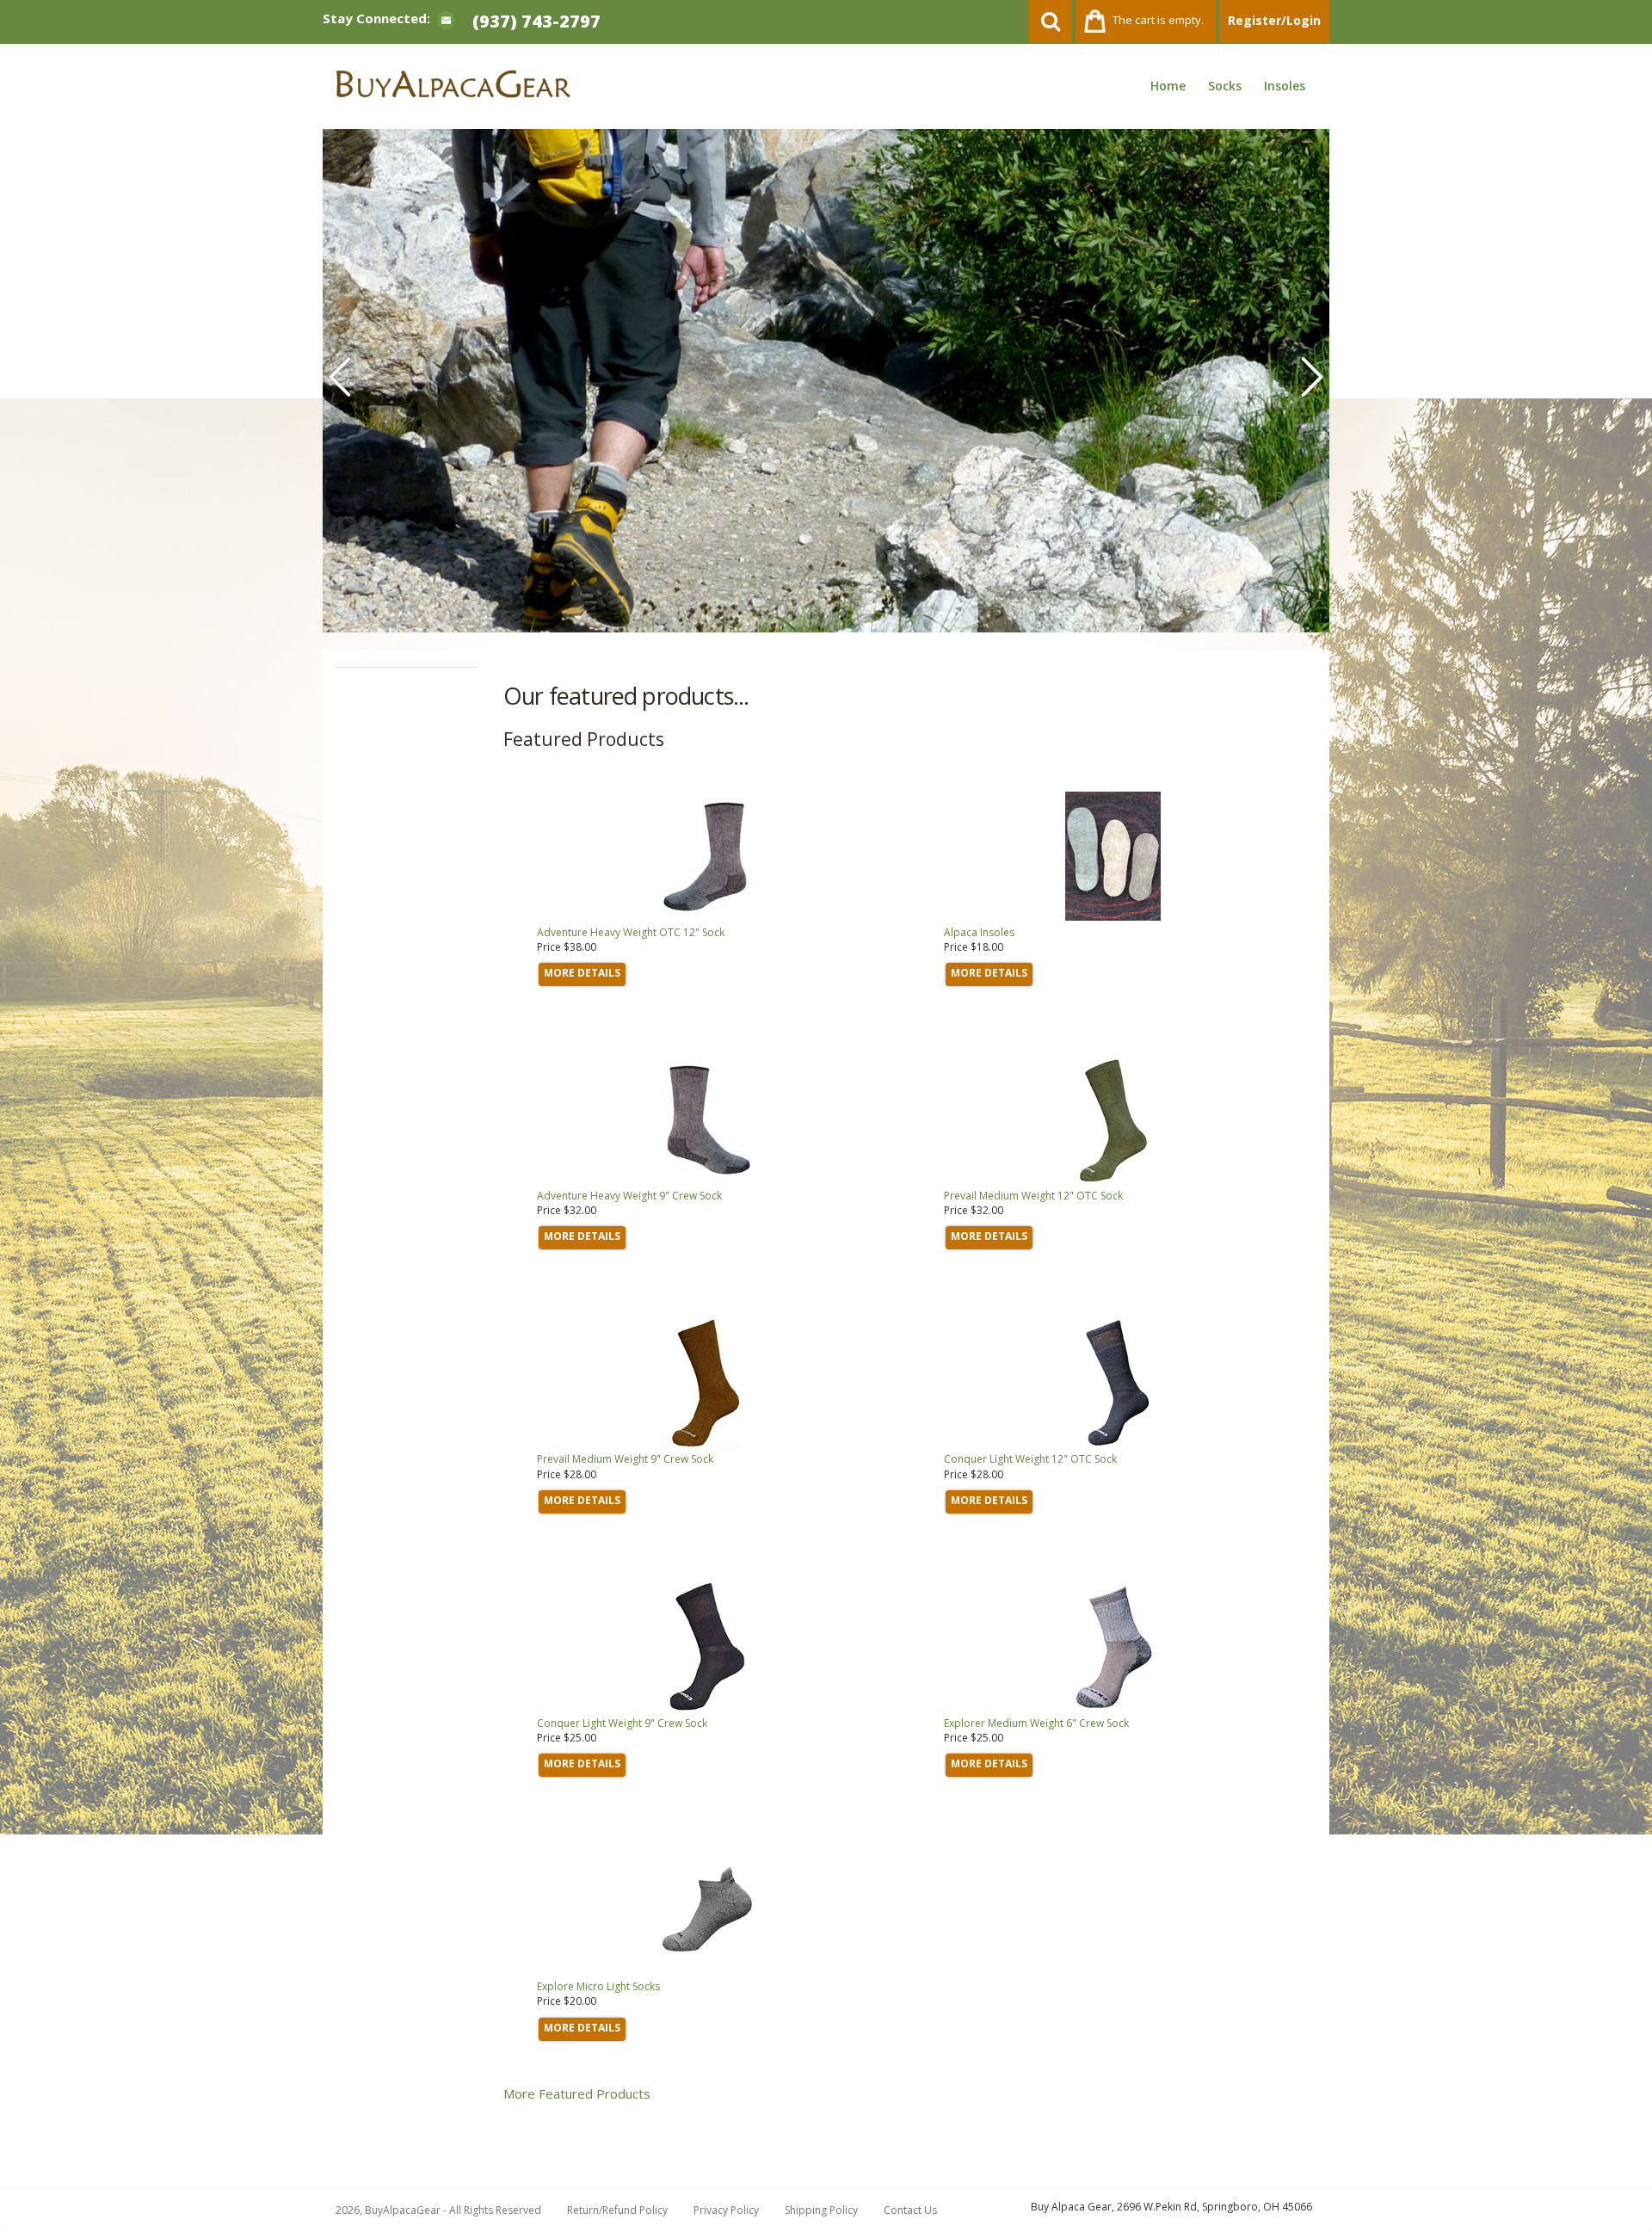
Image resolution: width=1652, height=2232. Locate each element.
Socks (1225, 86)
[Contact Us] (446, 19)
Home (1168, 86)
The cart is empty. (1158, 20)
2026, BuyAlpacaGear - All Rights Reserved (438, 2210)
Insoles (1285, 86)
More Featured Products (577, 2093)
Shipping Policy (821, 2210)
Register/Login (1274, 20)
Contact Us (910, 2210)
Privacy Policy (726, 2210)
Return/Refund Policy (617, 2210)
